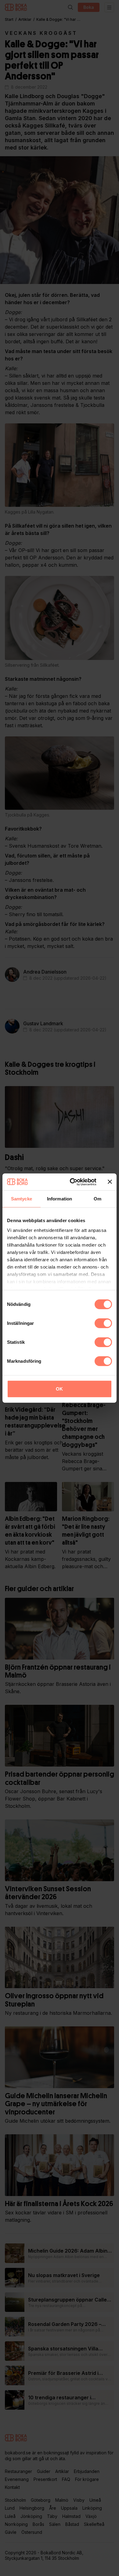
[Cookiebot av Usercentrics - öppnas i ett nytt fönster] (72, 1182)
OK (59, 1389)
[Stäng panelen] (110, 1182)
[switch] (103, 1323)
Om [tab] (97, 1199)
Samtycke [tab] (22, 1199)
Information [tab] (60, 1199)
